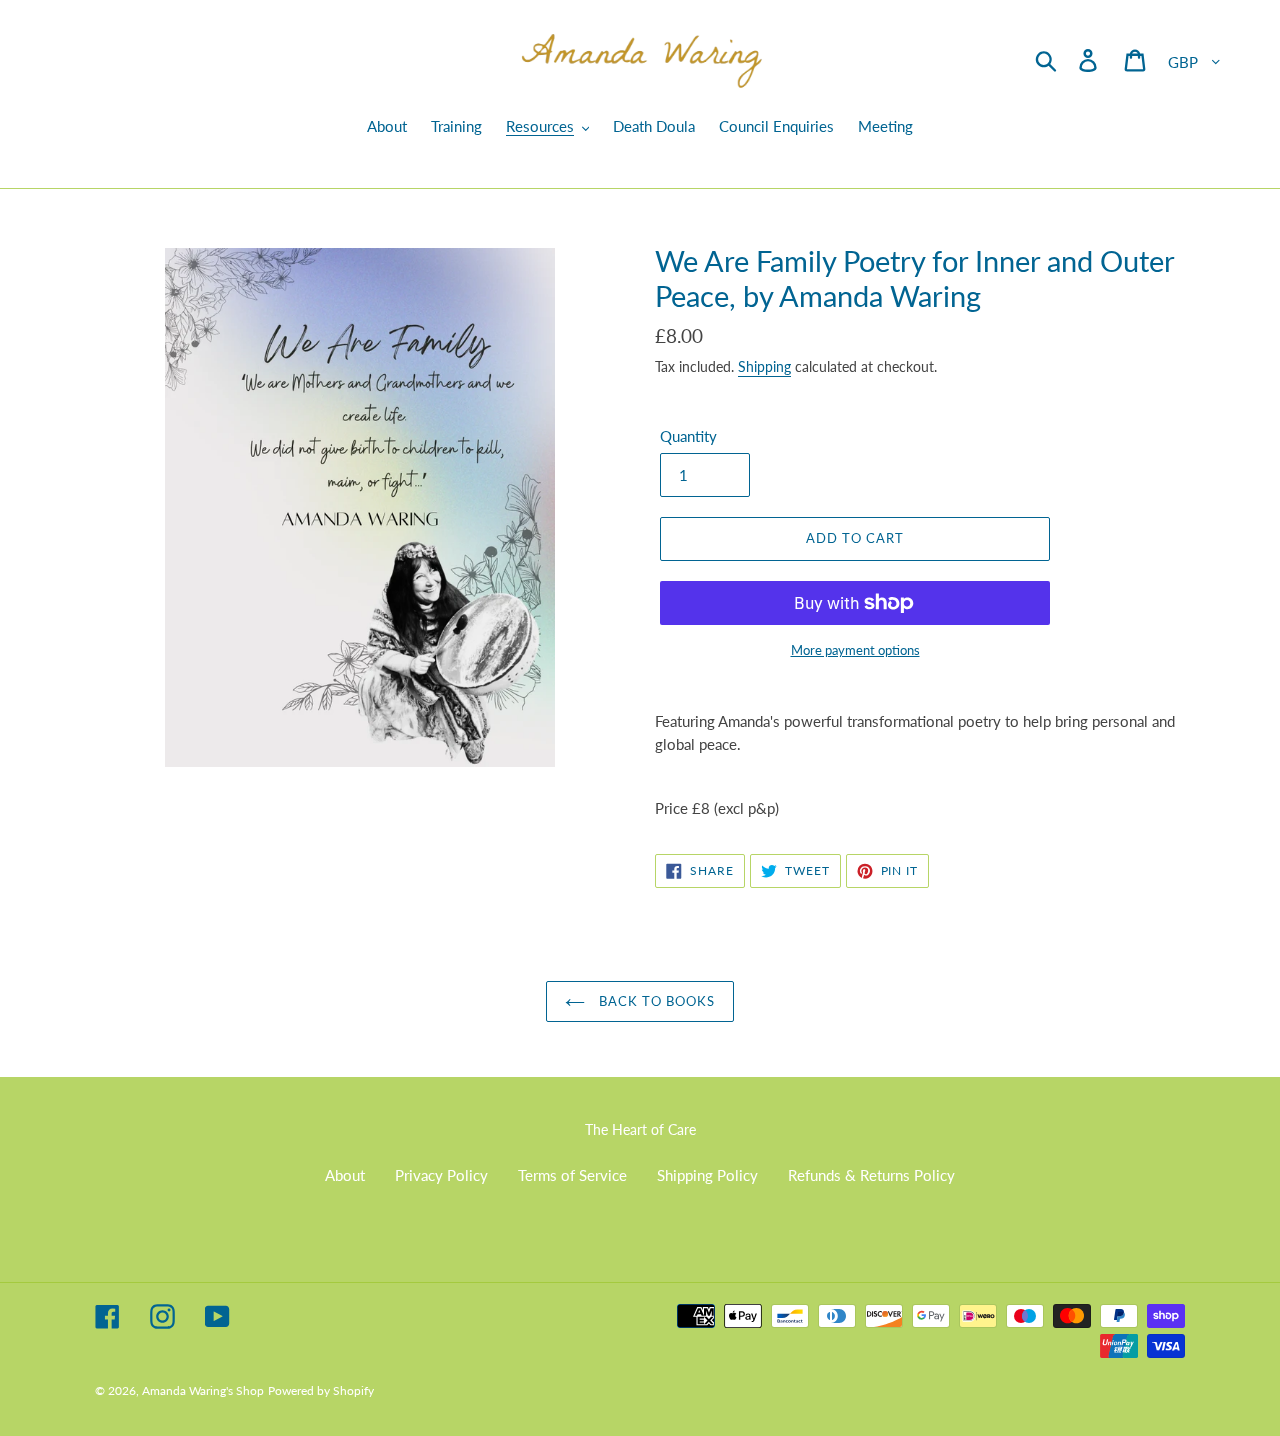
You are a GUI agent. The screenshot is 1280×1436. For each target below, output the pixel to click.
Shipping (764, 366)
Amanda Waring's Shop (203, 1390)
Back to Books (655, 1001)
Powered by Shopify (321, 1390)
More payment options (855, 650)
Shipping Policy (707, 1175)
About (345, 1175)
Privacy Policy (441, 1175)
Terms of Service (572, 1175)
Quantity (688, 436)
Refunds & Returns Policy (871, 1175)
